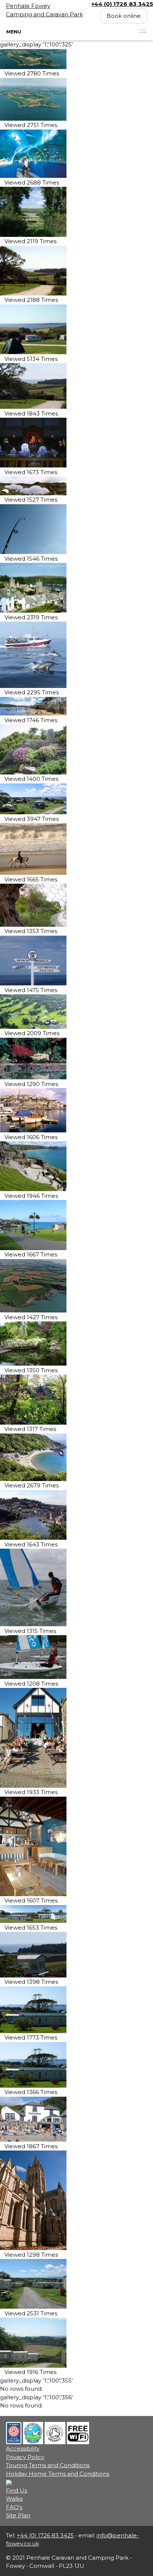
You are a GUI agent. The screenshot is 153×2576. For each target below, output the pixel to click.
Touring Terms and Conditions (48, 2465)
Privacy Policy (25, 2457)
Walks (14, 2499)
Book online (124, 16)
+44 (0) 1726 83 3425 (45, 2535)
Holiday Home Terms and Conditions (58, 2474)
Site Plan (18, 2515)
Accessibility (23, 2448)
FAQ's (14, 2507)
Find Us (17, 2490)
